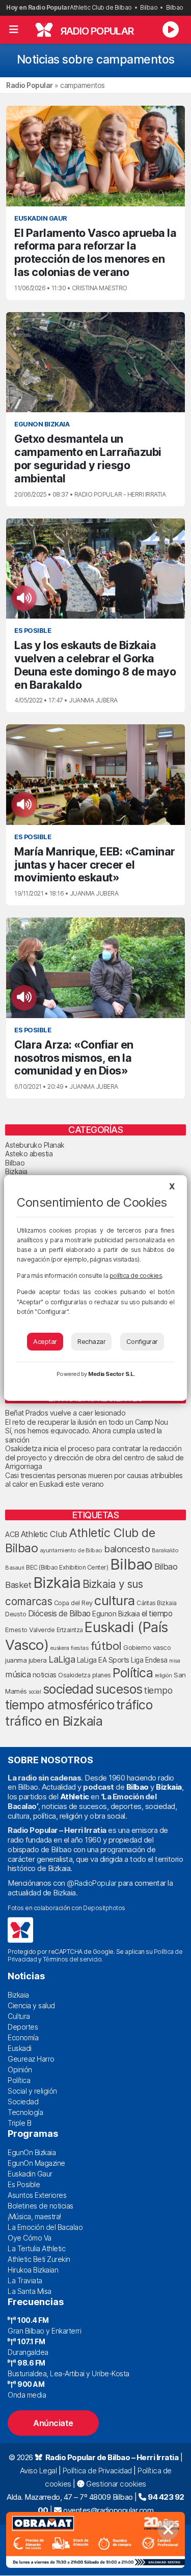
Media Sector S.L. (112, 1374)
